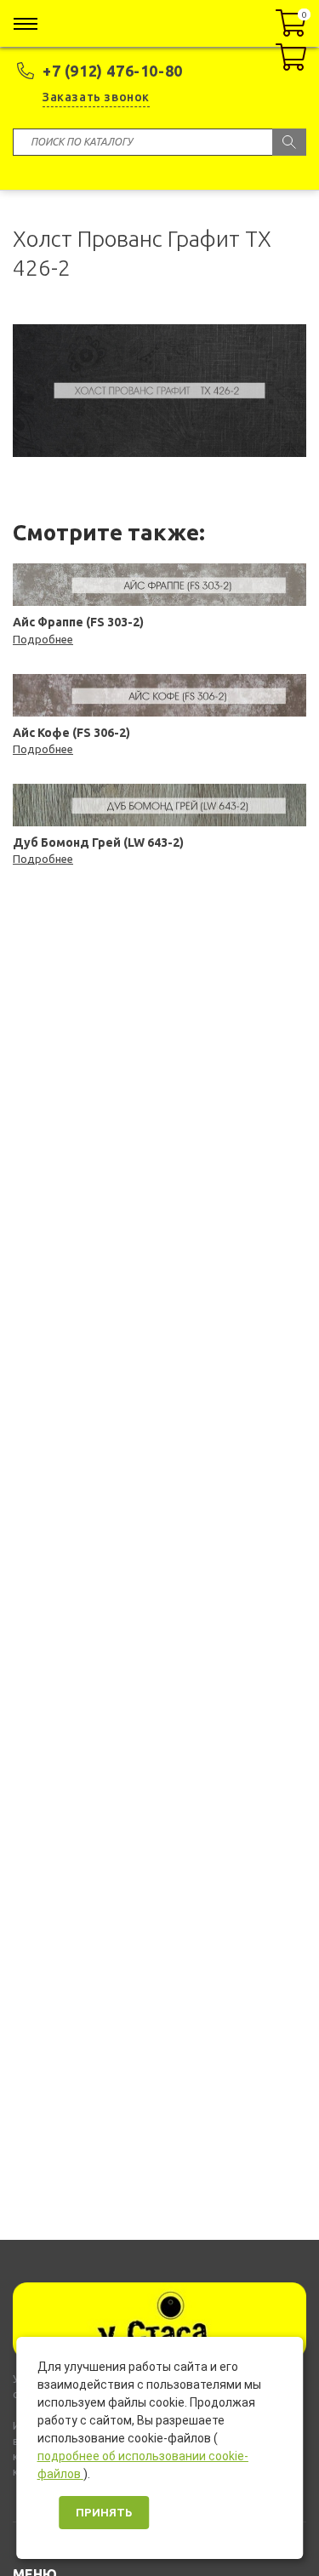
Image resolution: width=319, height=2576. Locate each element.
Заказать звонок (96, 97)
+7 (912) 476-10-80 (113, 71)
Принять (104, 2513)
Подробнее (43, 639)
